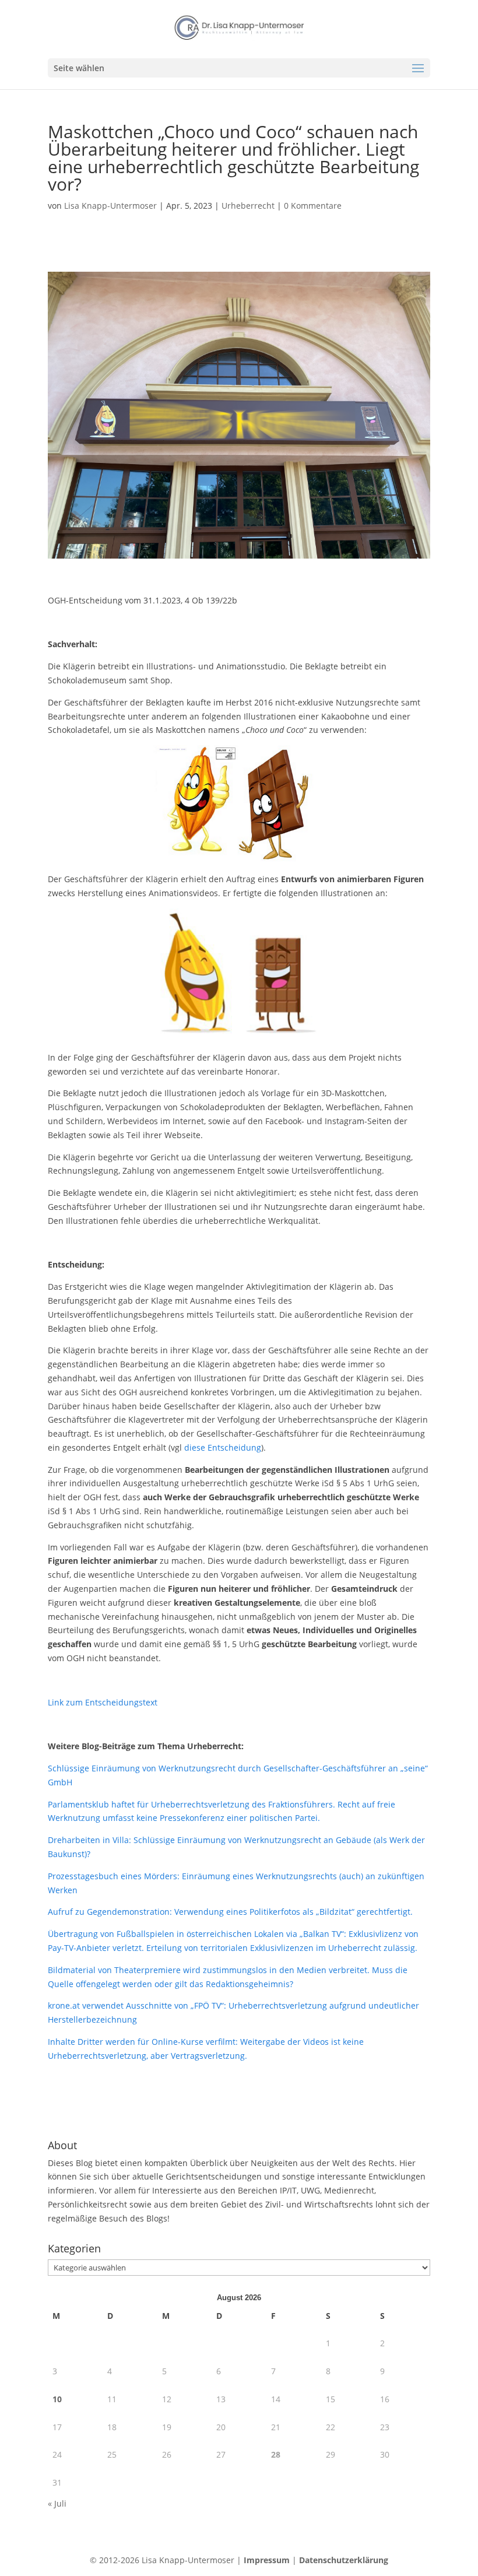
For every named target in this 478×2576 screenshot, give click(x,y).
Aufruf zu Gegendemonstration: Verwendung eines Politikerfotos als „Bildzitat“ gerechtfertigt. (230, 1912)
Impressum (267, 2560)
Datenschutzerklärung (344, 2560)
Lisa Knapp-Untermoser (110, 206)
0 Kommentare (313, 206)
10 (57, 2399)
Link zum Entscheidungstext (103, 1702)
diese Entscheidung (223, 1447)
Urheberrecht (248, 206)
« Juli (57, 2503)
